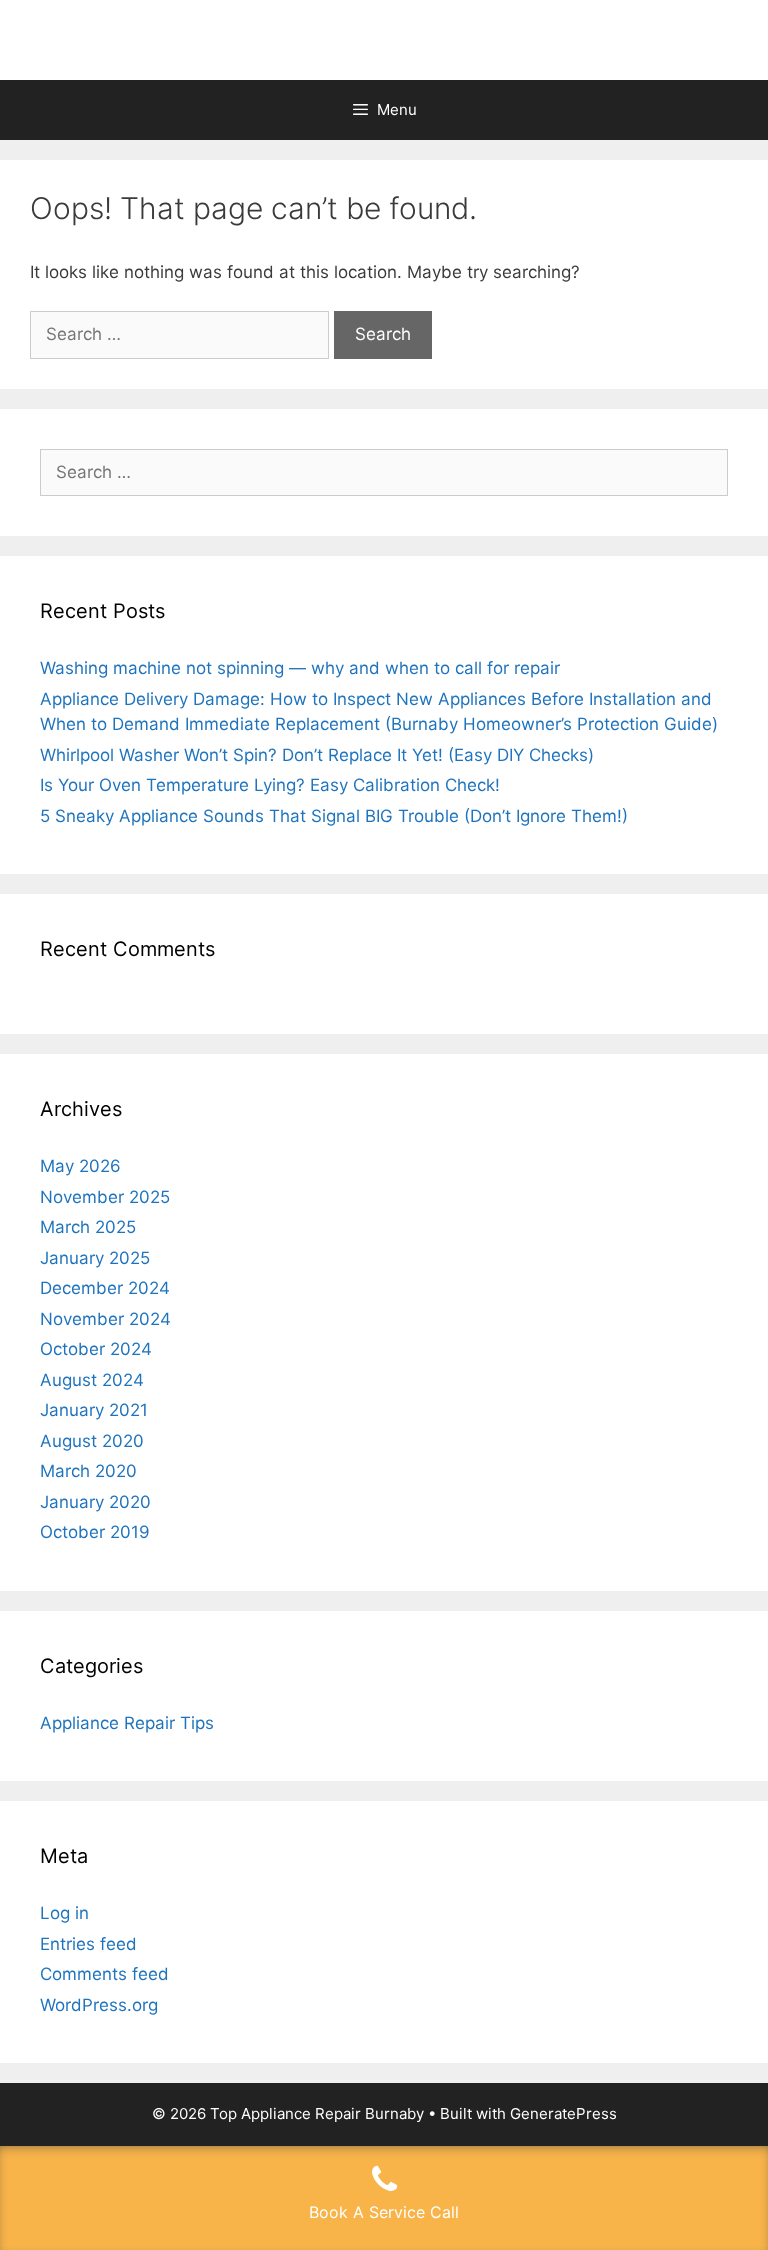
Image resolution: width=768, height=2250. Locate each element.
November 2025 (105, 1197)
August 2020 (92, 1441)
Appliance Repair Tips (127, 1723)
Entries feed (88, 1944)
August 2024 (92, 1380)
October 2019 (95, 1532)
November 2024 (105, 1319)
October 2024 (96, 1349)
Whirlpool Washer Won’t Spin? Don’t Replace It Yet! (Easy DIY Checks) (317, 755)
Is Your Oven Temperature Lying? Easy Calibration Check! (270, 785)
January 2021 (94, 1410)
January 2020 (95, 1502)
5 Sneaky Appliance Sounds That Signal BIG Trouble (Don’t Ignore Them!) (334, 816)
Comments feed (104, 1974)
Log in (64, 1913)
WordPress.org (99, 2005)
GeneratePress (563, 2113)
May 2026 (80, 1166)
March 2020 (88, 1471)
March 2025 (88, 1227)
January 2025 (95, 1258)
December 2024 (105, 1288)
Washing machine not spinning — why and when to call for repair (300, 668)
